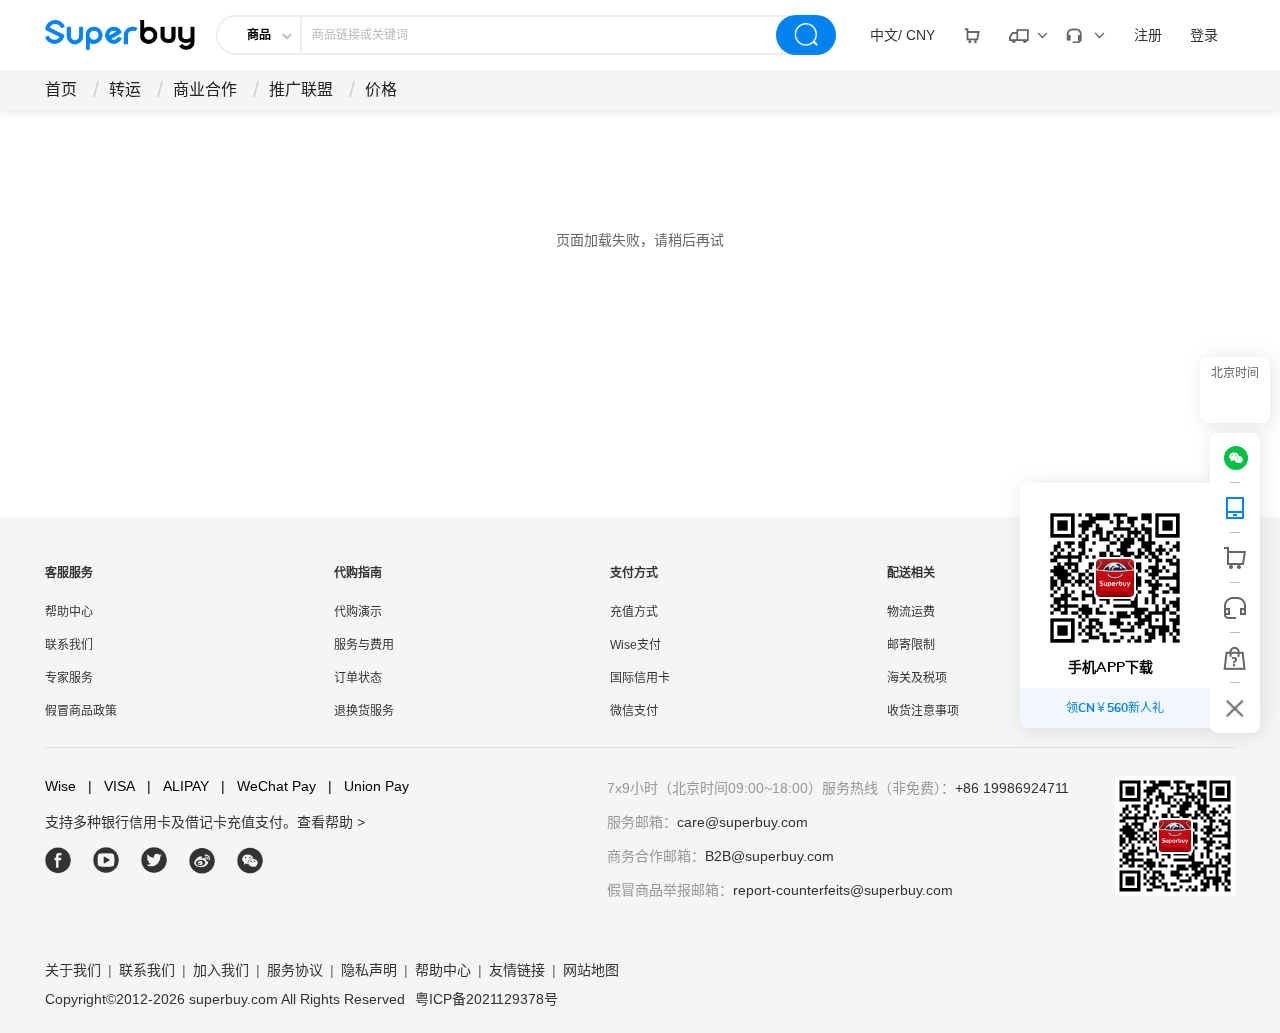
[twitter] (154, 860)
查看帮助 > (331, 822)
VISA (111, 786)
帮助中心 (69, 612)
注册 (1148, 35)
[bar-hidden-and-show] (1235, 708)
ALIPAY (178, 786)
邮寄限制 (911, 645)
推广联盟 (301, 89)
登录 (1204, 35)
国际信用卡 (640, 678)
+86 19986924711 (1012, 788)
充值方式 (634, 612)
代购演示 (358, 612)
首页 (61, 89)
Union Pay (368, 786)
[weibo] (202, 860)
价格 (381, 89)
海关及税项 (917, 678)
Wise (60, 786)
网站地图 (591, 970)
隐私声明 (369, 970)
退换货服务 (364, 711)
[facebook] (58, 860)
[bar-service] (1235, 608)
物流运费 (911, 612)
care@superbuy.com (742, 822)
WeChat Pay (268, 786)
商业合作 (205, 89)
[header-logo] (120, 35)
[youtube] (106, 860)
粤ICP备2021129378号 (486, 999)
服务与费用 (364, 645)
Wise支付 (635, 645)
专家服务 (69, 678)
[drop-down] (972, 35)
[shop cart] (1235, 558)
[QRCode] (1235, 508)
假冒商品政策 (81, 711)
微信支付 (634, 711)
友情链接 (517, 970)
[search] (806, 35)
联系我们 (69, 645)
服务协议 (295, 970)
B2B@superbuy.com (769, 856)
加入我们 (221, 970)
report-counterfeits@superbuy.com (843, 890)
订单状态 (358, 678)
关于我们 (73, 970)
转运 (125, 89)
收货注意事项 (923, 711)
